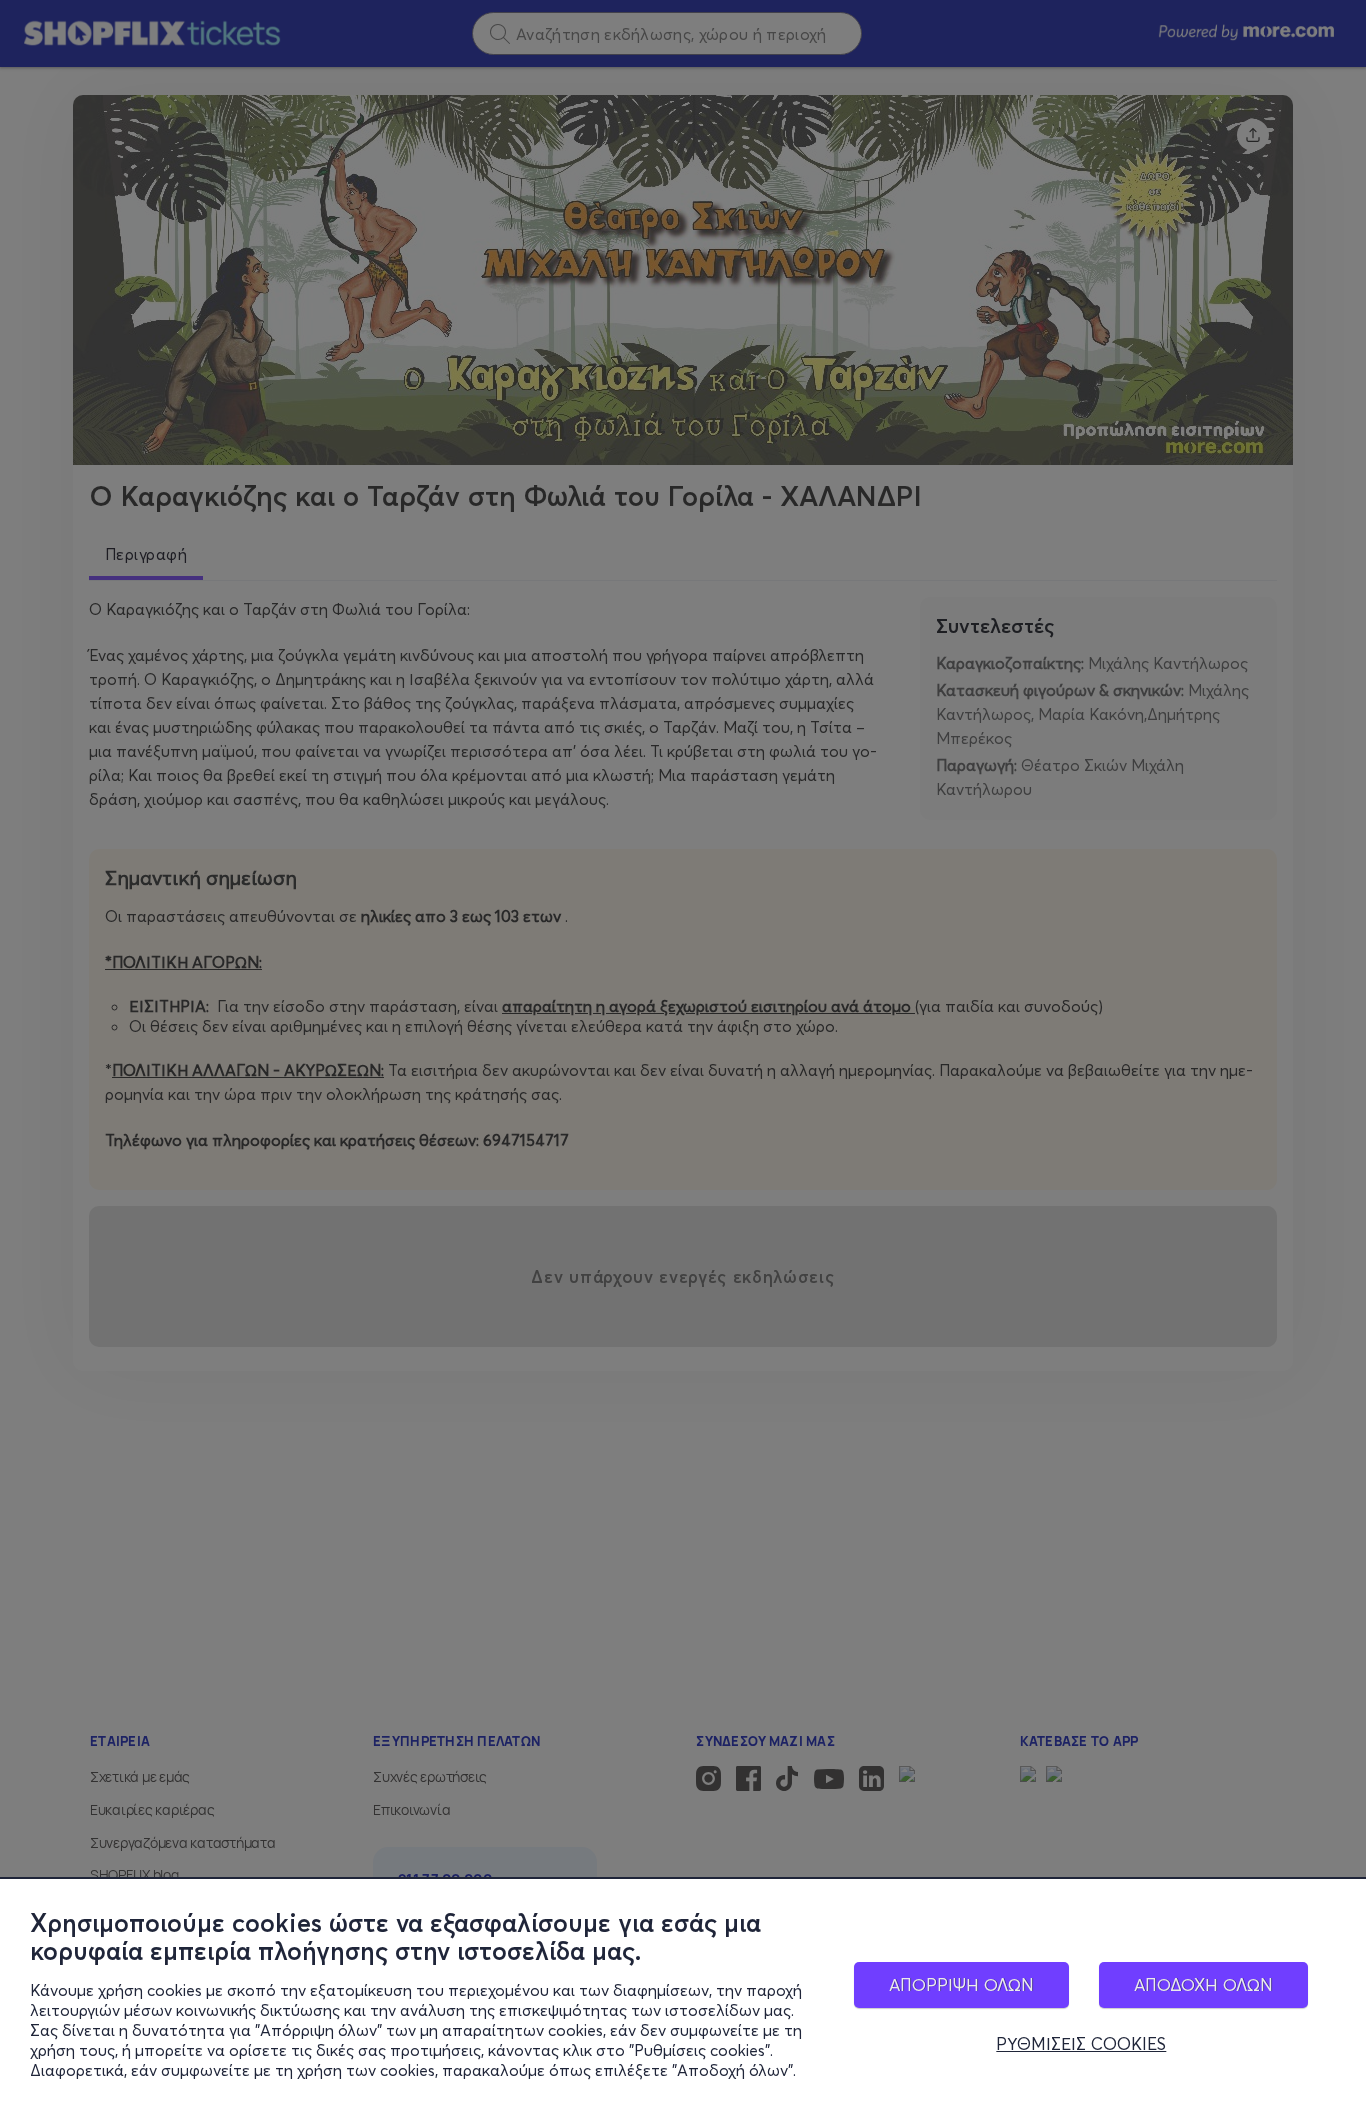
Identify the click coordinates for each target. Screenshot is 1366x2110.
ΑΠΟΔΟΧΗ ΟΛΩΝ (1203, 1984)
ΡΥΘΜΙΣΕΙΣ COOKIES (1081, 2044)
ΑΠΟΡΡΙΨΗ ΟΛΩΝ (961, 1984)
